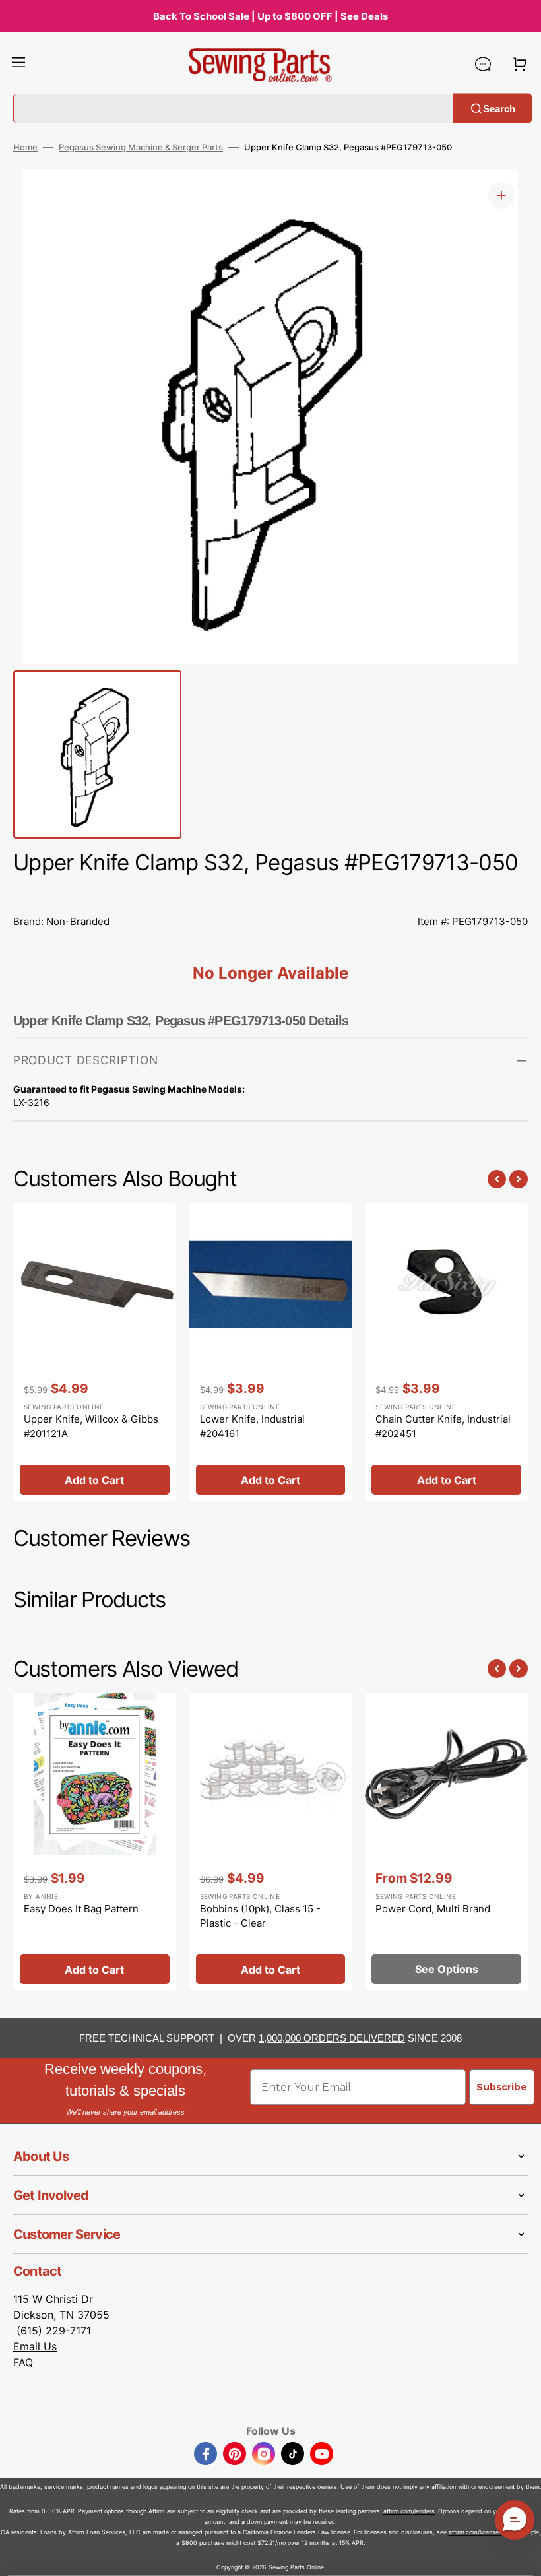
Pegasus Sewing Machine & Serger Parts (141, 147)
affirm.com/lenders (409, 2511)
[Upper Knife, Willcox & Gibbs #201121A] (95, 1352)
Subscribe (502, 2087)
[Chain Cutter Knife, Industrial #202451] (446, 1352)
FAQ (23, 2362)
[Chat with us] (483, 64)
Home (25, 147)
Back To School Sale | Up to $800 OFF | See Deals (270, 16)
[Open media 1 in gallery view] (501, 195)
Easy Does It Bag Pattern (81, 1909)
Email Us (35, 2346)
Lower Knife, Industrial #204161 (252, 1427)
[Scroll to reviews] (270, 892)
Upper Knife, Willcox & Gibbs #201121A (91, 1427)
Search (499, 108)
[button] (18, 64)
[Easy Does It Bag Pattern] (95, 1842)
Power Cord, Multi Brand (433, 1909)
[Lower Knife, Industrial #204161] (271, 1352)
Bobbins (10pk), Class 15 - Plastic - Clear (260, 1916)
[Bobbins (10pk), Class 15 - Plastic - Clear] (271, 1842)
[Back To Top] (521, 2556)
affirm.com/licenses (475, 2532)
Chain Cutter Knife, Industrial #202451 (443, 1427)
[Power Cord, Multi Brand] (446, 1842)
